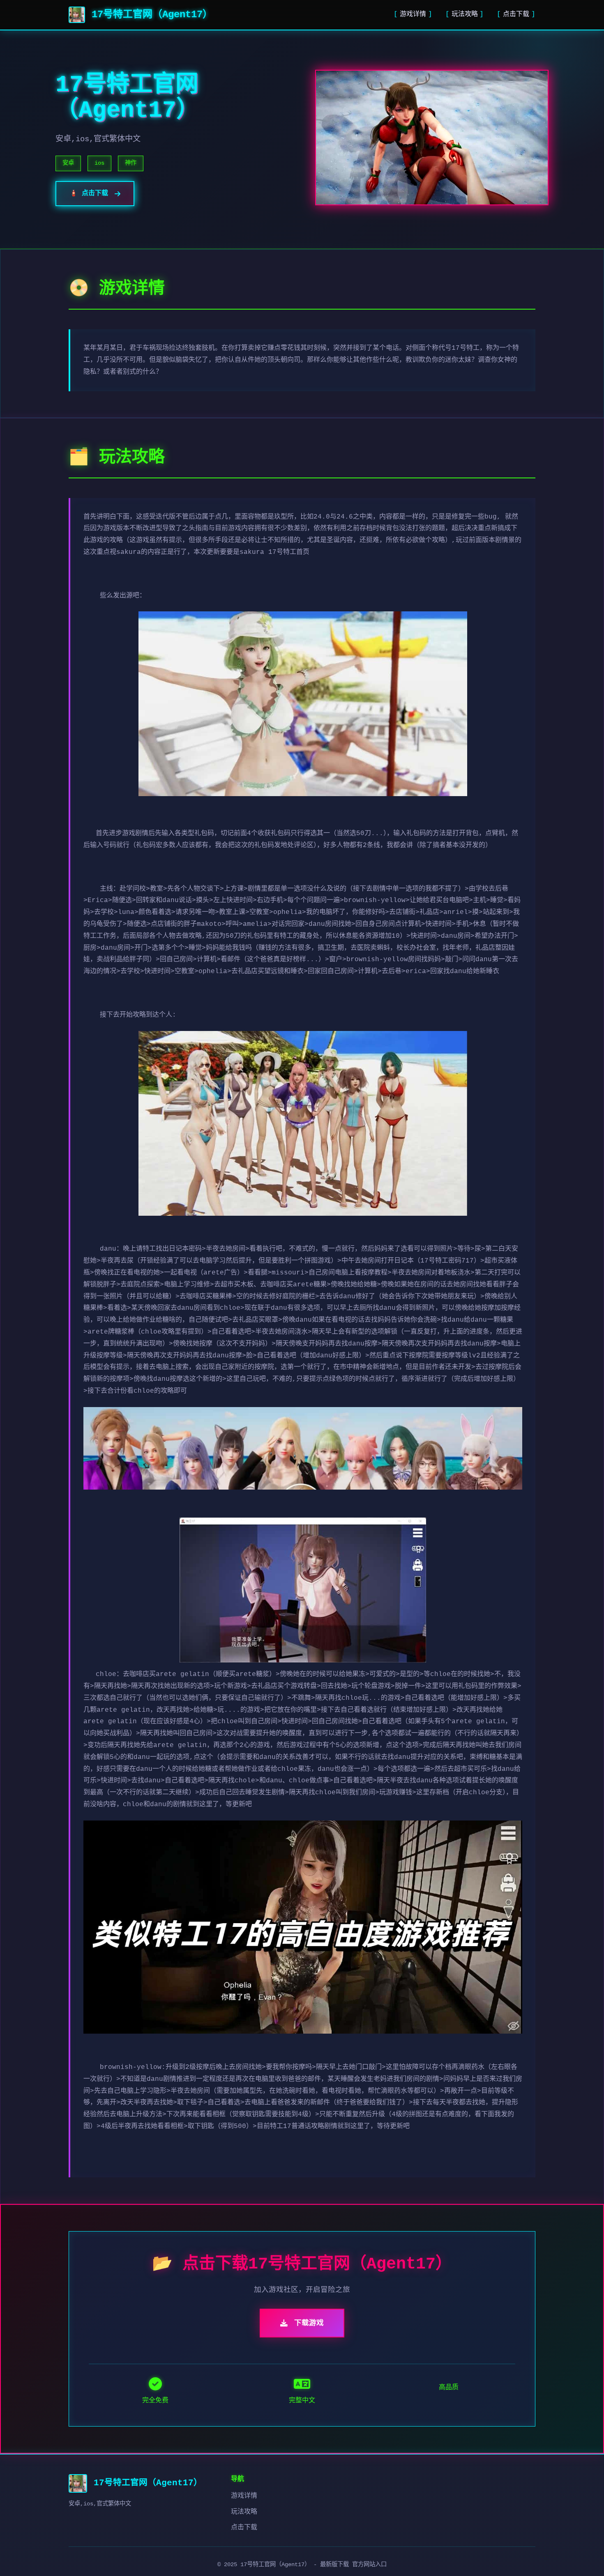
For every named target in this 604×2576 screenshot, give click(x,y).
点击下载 (516, 14)
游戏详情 (413, 14)
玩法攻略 (465, 14)
